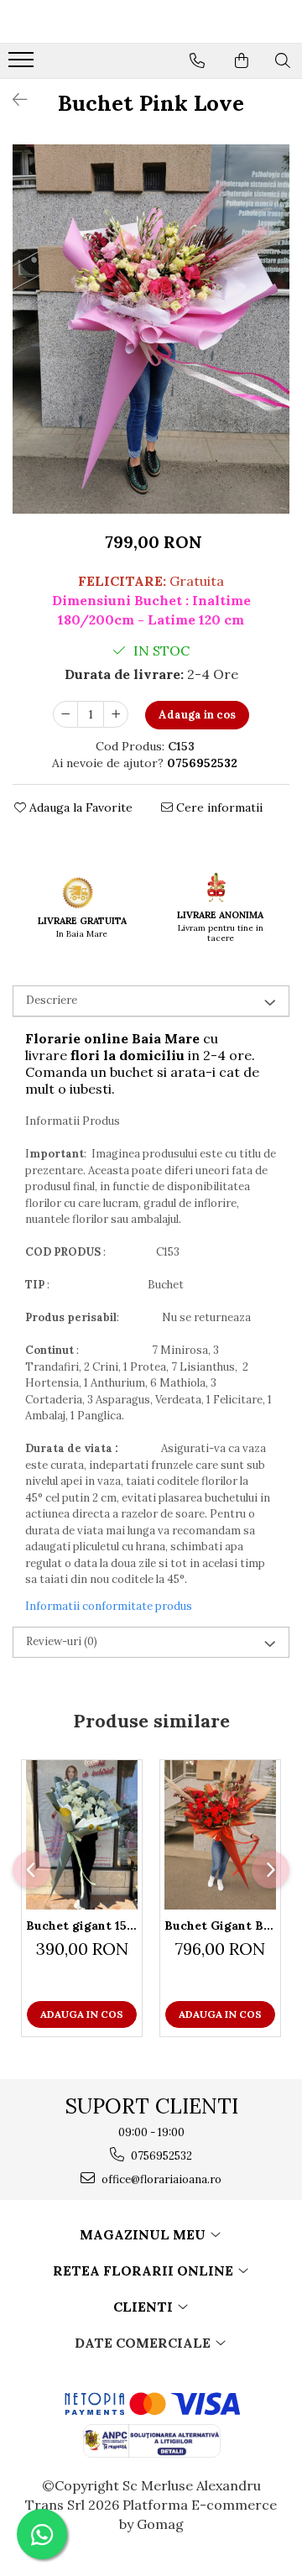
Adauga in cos (197, 715)
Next (276, 346)
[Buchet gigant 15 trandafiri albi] (82, 1835)
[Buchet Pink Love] (151, 329)
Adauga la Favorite (79, 807)
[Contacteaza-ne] (197, 60)
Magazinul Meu (144, 2234)
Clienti (145, 2307)
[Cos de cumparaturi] (242, 60)
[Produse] (23, 65)
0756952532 (160, 2156)
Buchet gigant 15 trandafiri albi (82, 1925)
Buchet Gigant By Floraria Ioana (220, 1925)
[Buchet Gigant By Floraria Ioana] (220, 1835)
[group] (151, 329)
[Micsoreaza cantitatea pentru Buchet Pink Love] (65, 714)
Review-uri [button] (62, 1641)
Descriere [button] (52, 1000)
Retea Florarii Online (145, 2270)
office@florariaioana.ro (160, 2179)
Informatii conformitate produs (109, 1606)
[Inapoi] (13, 99)
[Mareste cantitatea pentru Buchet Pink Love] (116, 714)
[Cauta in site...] (283, 60)
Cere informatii (218, 807)
